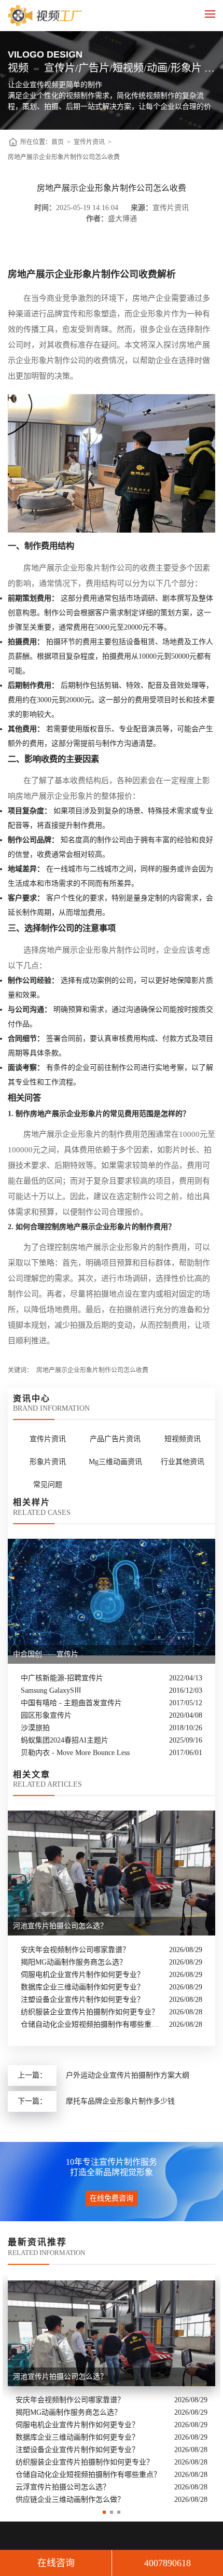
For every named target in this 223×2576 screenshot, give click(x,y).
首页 (58, 142)
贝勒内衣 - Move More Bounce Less (75, 1753)
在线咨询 (56, 2563)
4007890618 (168, 2563)
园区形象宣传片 (46, 1715)
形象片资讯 (48, 1462)
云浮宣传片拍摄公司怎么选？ (63, 2487)
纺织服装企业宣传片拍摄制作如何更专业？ (90, 2012)
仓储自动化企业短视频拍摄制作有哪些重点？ (92, 2024)
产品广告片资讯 (115, 1439)
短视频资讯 (183, 1439)
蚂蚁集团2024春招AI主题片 (65, 1740)
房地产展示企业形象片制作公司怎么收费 (64, 157)
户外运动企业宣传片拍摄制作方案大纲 (128, 2075)
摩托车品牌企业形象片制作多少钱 (120, 2101)
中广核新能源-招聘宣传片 (62, 1678)
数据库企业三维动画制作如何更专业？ (82, 1987)
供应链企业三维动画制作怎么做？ (70, 2500)
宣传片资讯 (89, 142)
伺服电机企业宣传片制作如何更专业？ (82, 1975)
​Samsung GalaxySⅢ (51, 1690)
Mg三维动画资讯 (115, 1462)
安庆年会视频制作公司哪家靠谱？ (75, 1950)
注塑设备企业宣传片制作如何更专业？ (82, 2000)
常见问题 (48, 1485)
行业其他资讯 (183, 1462)
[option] (112, 2391)
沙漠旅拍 (35, 1728)
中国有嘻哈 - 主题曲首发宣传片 (71, 1703)
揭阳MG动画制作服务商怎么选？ (74, 1962)
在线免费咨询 (112, 2198)
